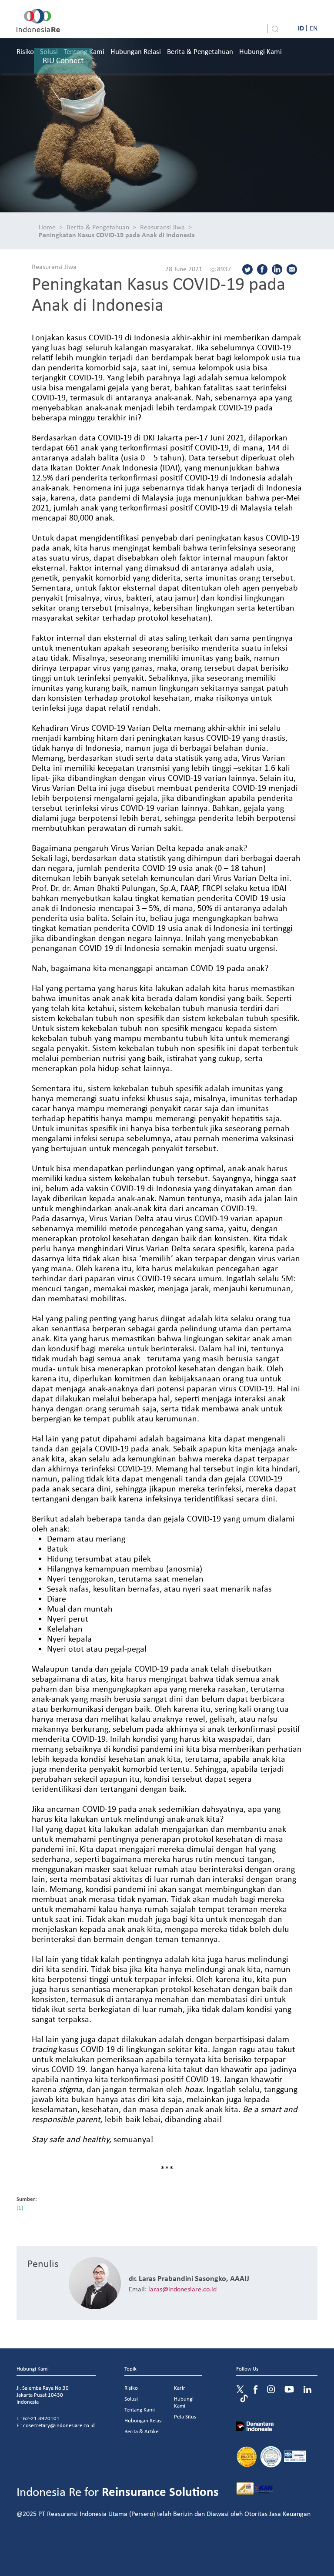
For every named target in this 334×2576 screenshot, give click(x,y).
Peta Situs (185, 2416)
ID (301, 28)
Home (47, 227)
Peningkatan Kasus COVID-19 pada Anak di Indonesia (117, 235)
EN (314, 28)
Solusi (131, 2399)
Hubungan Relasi (136, 51)
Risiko (25, 51)
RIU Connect (63, 60)
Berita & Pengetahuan (200, 51)
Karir (180, 2388)
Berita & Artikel (142, 2431)
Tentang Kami (140, 2410)
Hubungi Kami (261, 51)
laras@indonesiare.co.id (182, 2289)
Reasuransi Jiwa (162, 227)
